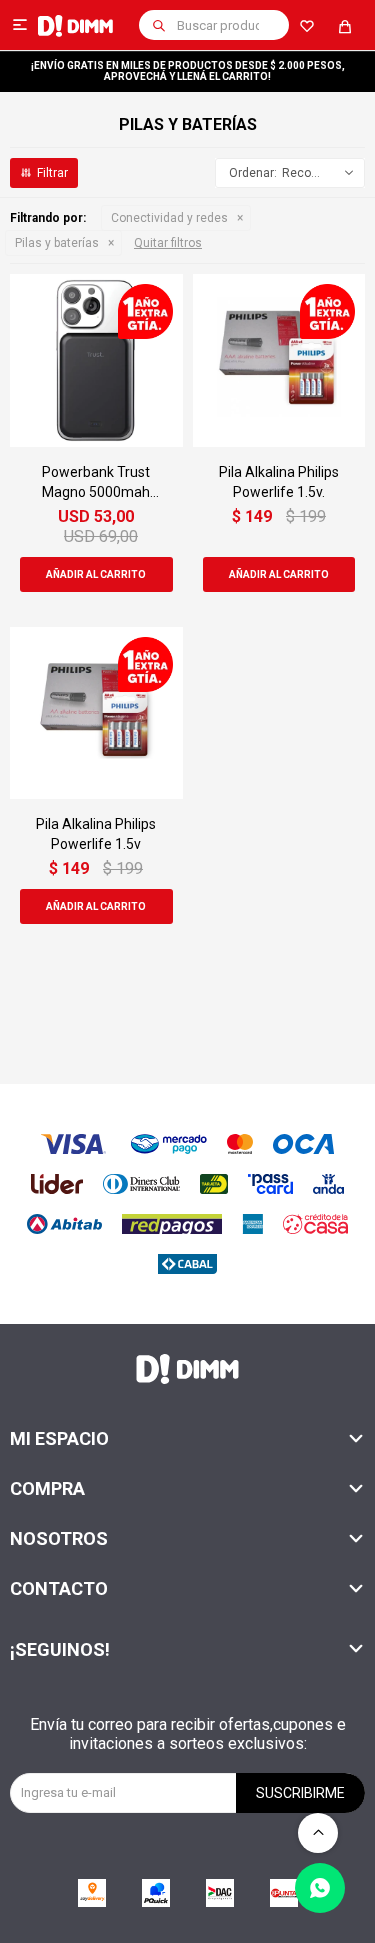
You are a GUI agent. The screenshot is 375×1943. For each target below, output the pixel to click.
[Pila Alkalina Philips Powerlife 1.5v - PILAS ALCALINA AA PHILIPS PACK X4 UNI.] (96, 713)
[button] (159, 25)
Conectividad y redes (169, 218)
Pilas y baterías (57, 243)
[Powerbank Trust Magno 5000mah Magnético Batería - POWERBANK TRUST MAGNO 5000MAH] (96, 360)
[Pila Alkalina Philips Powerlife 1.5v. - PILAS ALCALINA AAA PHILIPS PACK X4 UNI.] (279, 360)
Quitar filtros (168, 243)
